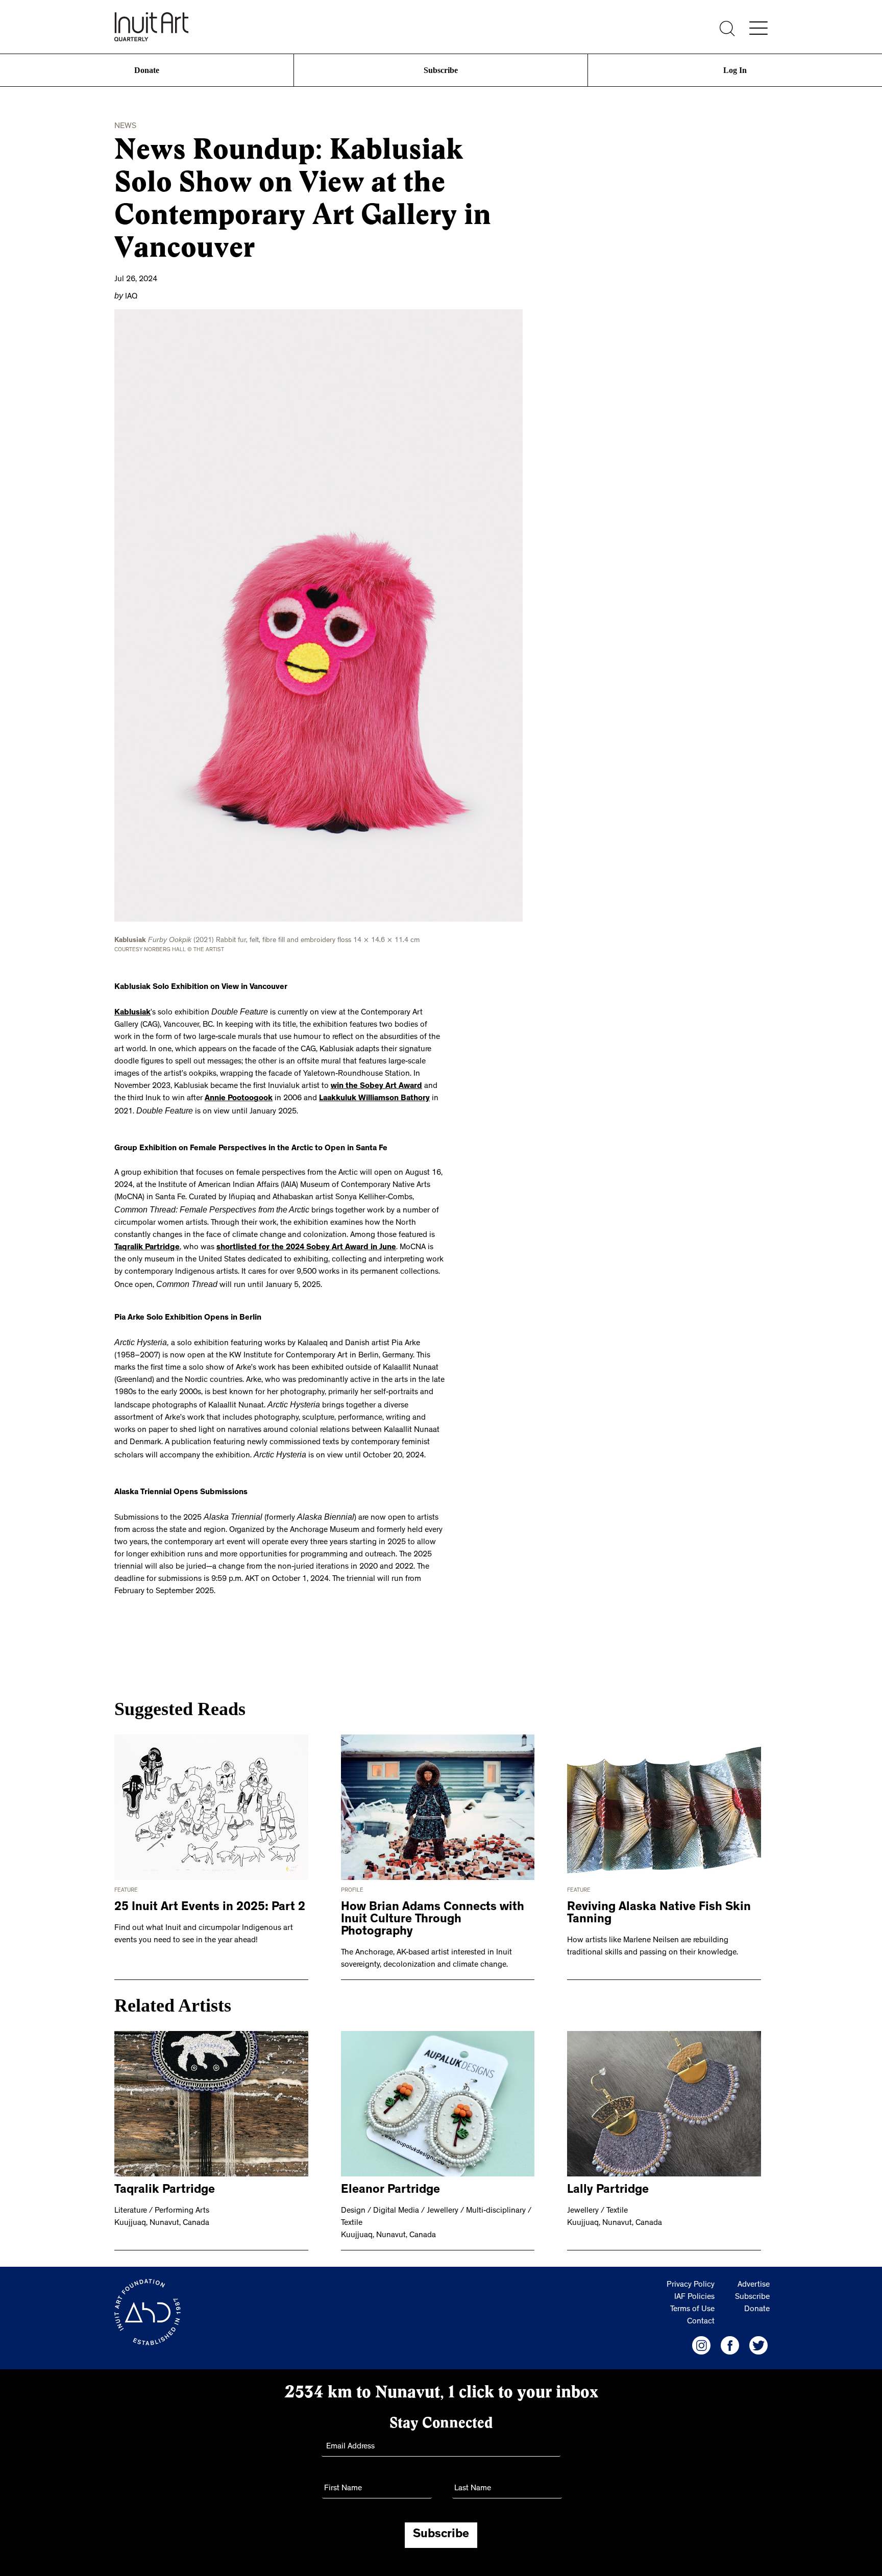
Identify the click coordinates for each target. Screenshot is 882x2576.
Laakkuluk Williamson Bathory (317, 1096)
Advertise (754, 2275)
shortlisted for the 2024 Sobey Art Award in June (306, 1243)
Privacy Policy (691, 2275)
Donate (147, 70)
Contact (701, 2312)
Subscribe (441, 70)
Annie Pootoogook (181, 1096)
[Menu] (758, 28)
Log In (735, 70)
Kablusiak (132, 1010)
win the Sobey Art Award (317, 1083)
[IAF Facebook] (730, 2335)
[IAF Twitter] (758, 2335)
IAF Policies (694, 2287)
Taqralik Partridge (147, 1243)
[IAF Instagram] (701, 2335)
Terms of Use (692, 2299)
